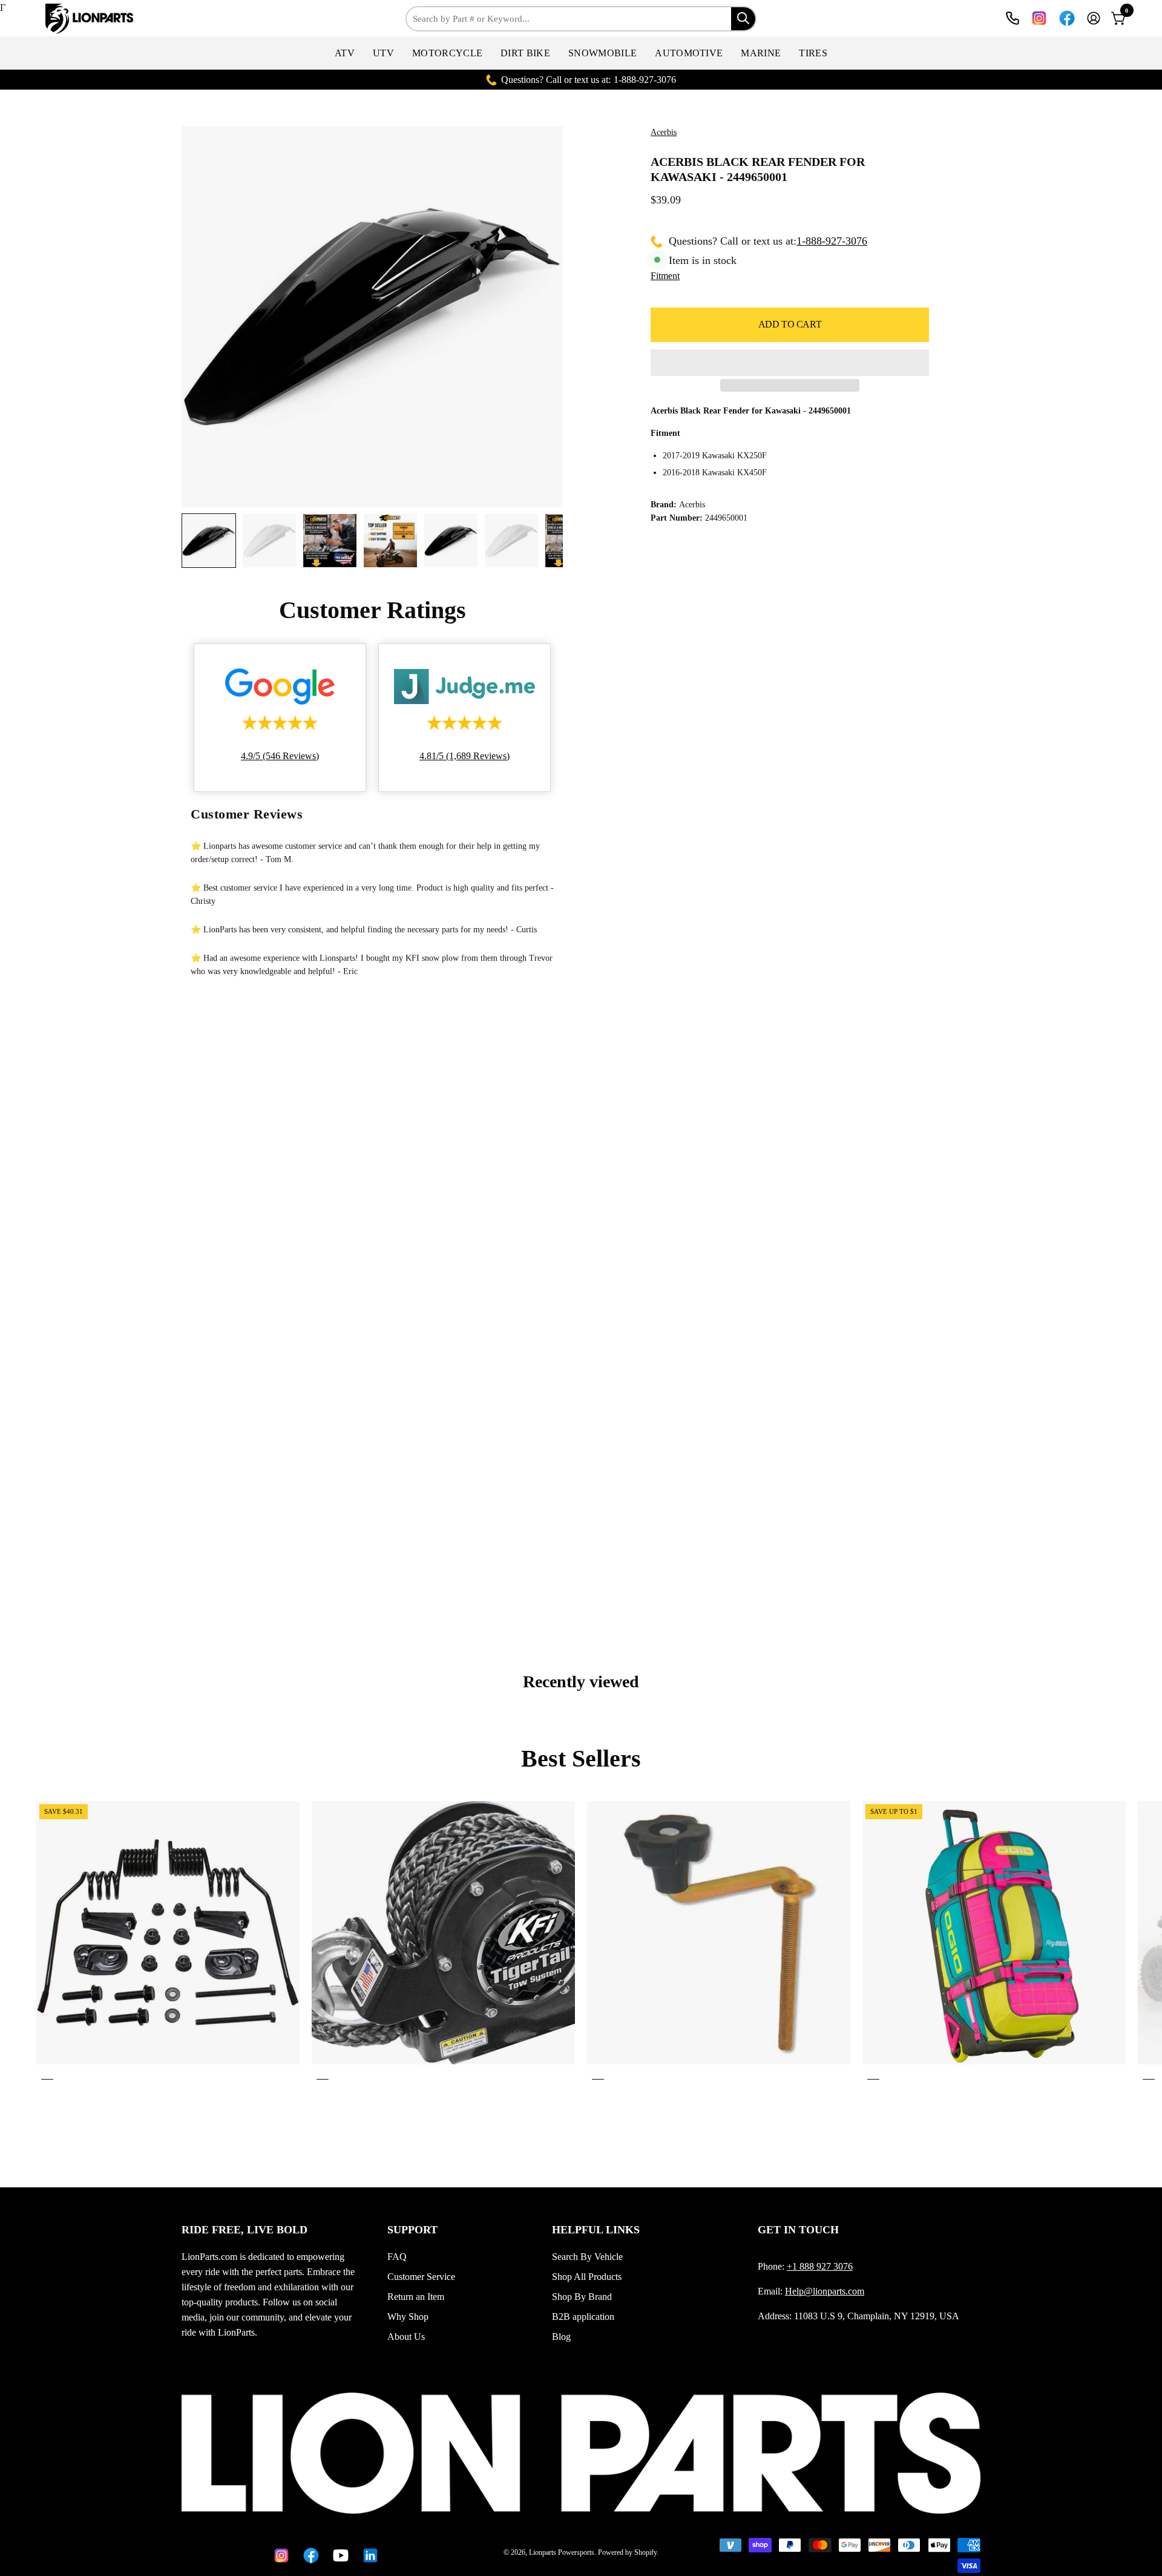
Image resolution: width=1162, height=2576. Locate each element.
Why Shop (408, 2317)
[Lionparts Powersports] (91, 19)
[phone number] (1013, 18)
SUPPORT (412, 2230)
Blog (561, 2337)
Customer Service (421, 2277)
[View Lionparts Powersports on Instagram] (1039, 18)
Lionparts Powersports (562, 2552)
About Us (406, 2337)
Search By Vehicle (587, 2257)
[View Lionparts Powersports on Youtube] (339, 2555)
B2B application (583, 2317)
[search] (743, 19)
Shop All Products (587, 2277)
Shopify (645, 2552)
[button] (345, 53)
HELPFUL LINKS (596, 2230)
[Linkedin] (368, 2555)
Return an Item (416, 2297)
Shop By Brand (582, 2297)
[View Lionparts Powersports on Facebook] (1067, 18)
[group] (581, 1943)
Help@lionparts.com (825, 2291)
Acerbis (664, 132)
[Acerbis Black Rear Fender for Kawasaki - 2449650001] (209, 541)
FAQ (397, 2257)
